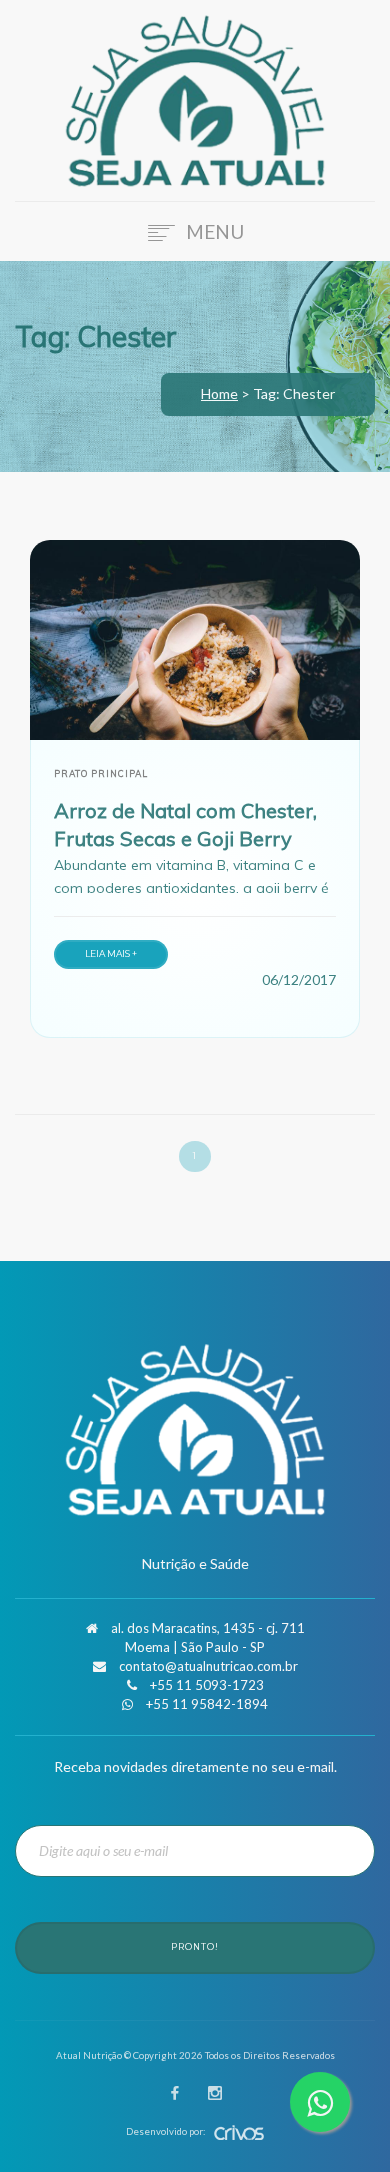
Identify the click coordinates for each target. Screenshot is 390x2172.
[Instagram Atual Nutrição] (215, 2094)
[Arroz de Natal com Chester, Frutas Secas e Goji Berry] (195, 640)
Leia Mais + (111, 953)
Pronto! (195, 1947)
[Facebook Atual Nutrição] (175, 2094)
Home (219, 393)
